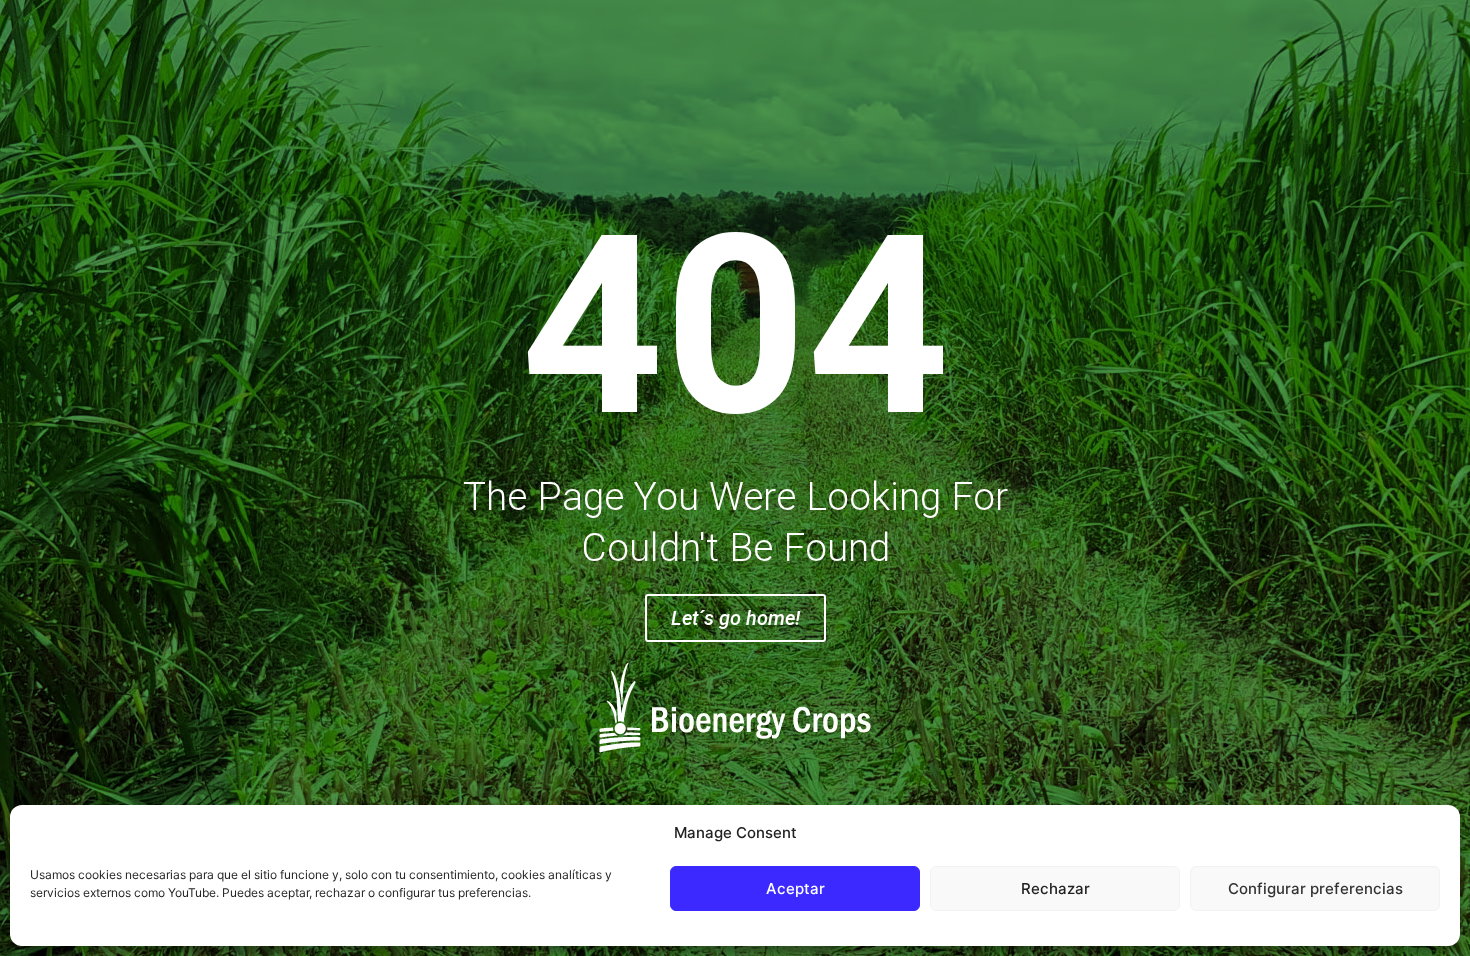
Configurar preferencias (1315, 888)
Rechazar (1055, 888)
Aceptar (795, 888)
